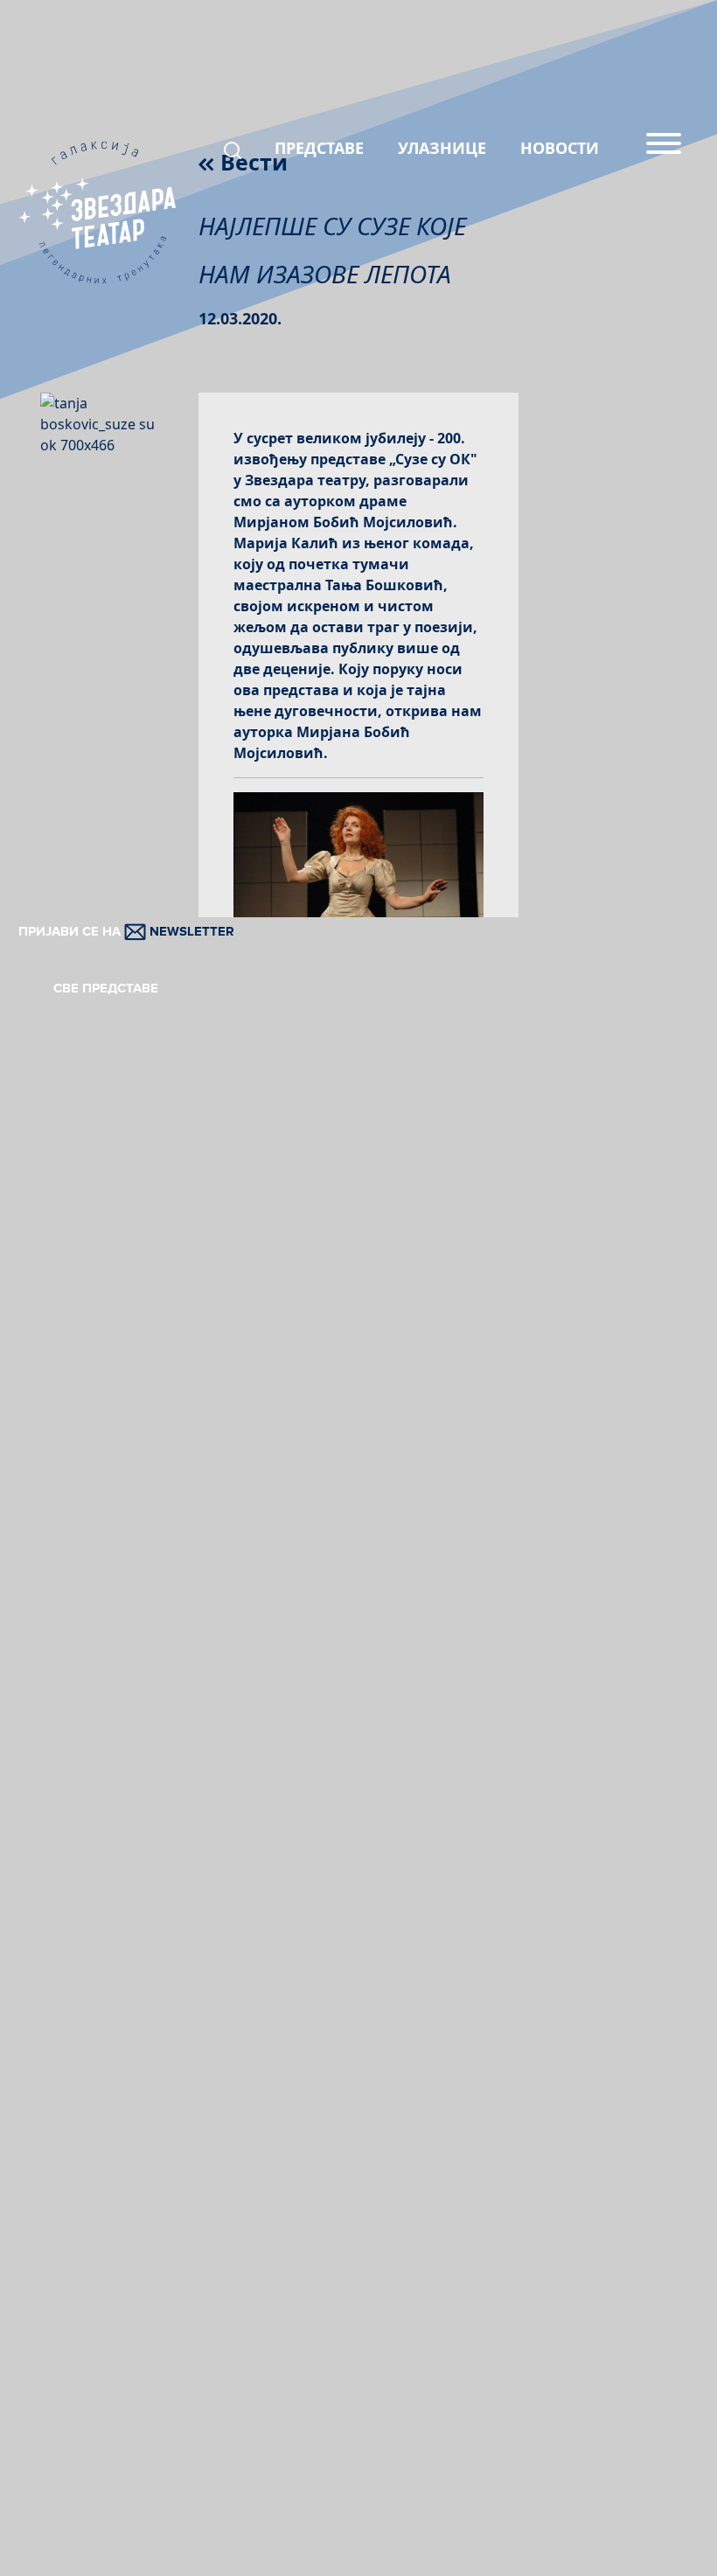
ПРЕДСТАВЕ (319, 148)
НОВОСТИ (560, 148)
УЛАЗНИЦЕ (442, 148)
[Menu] (664, 150)
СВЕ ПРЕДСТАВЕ (106, 988)
